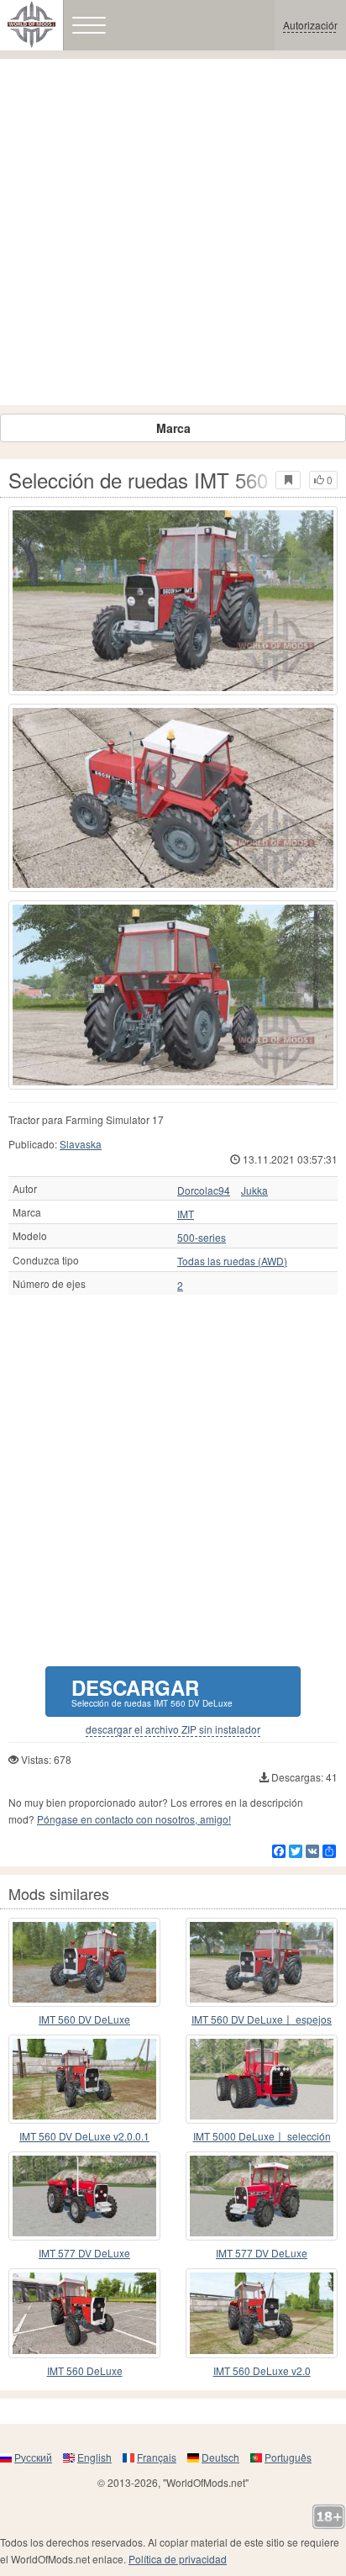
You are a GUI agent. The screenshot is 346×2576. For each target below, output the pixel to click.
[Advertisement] (173, 232)
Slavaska (81, 1144)
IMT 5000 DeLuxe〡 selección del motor (262, 2137)
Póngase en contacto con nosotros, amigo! (134, 1819)
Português (288, 2457)
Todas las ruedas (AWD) (232, 1261)
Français (157, 2457)
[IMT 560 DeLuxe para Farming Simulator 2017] (84, 2313)
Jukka (254, 1190)
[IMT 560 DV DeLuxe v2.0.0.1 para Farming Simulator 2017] (84, 2079)
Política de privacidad (178, 2559)
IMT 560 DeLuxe (85, 2370)
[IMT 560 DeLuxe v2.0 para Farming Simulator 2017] (262, 2313)
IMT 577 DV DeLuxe (84, 2253)
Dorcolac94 (204, 1190)
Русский (33, 2457)
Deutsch (220, 2457)
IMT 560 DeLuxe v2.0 (262, 2370)
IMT (186, 1214)
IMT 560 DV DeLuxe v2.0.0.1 (84, 2136)
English (94, 2457)
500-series (202, 1238)
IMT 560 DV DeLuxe (84, 2019)
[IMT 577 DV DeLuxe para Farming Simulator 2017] (84, 2196)
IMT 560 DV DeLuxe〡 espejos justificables (262, 2020)
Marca (173, 428)
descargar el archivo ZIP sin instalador (173, 1729)
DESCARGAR (152, 1691)
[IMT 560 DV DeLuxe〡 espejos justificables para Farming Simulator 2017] (262, 1962)
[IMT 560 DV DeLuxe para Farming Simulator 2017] (84, 1962)
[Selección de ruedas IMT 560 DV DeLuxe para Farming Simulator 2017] (173, 601)
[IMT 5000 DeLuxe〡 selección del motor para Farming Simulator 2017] (262, 2079)
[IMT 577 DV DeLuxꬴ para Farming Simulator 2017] (262, 2196)
